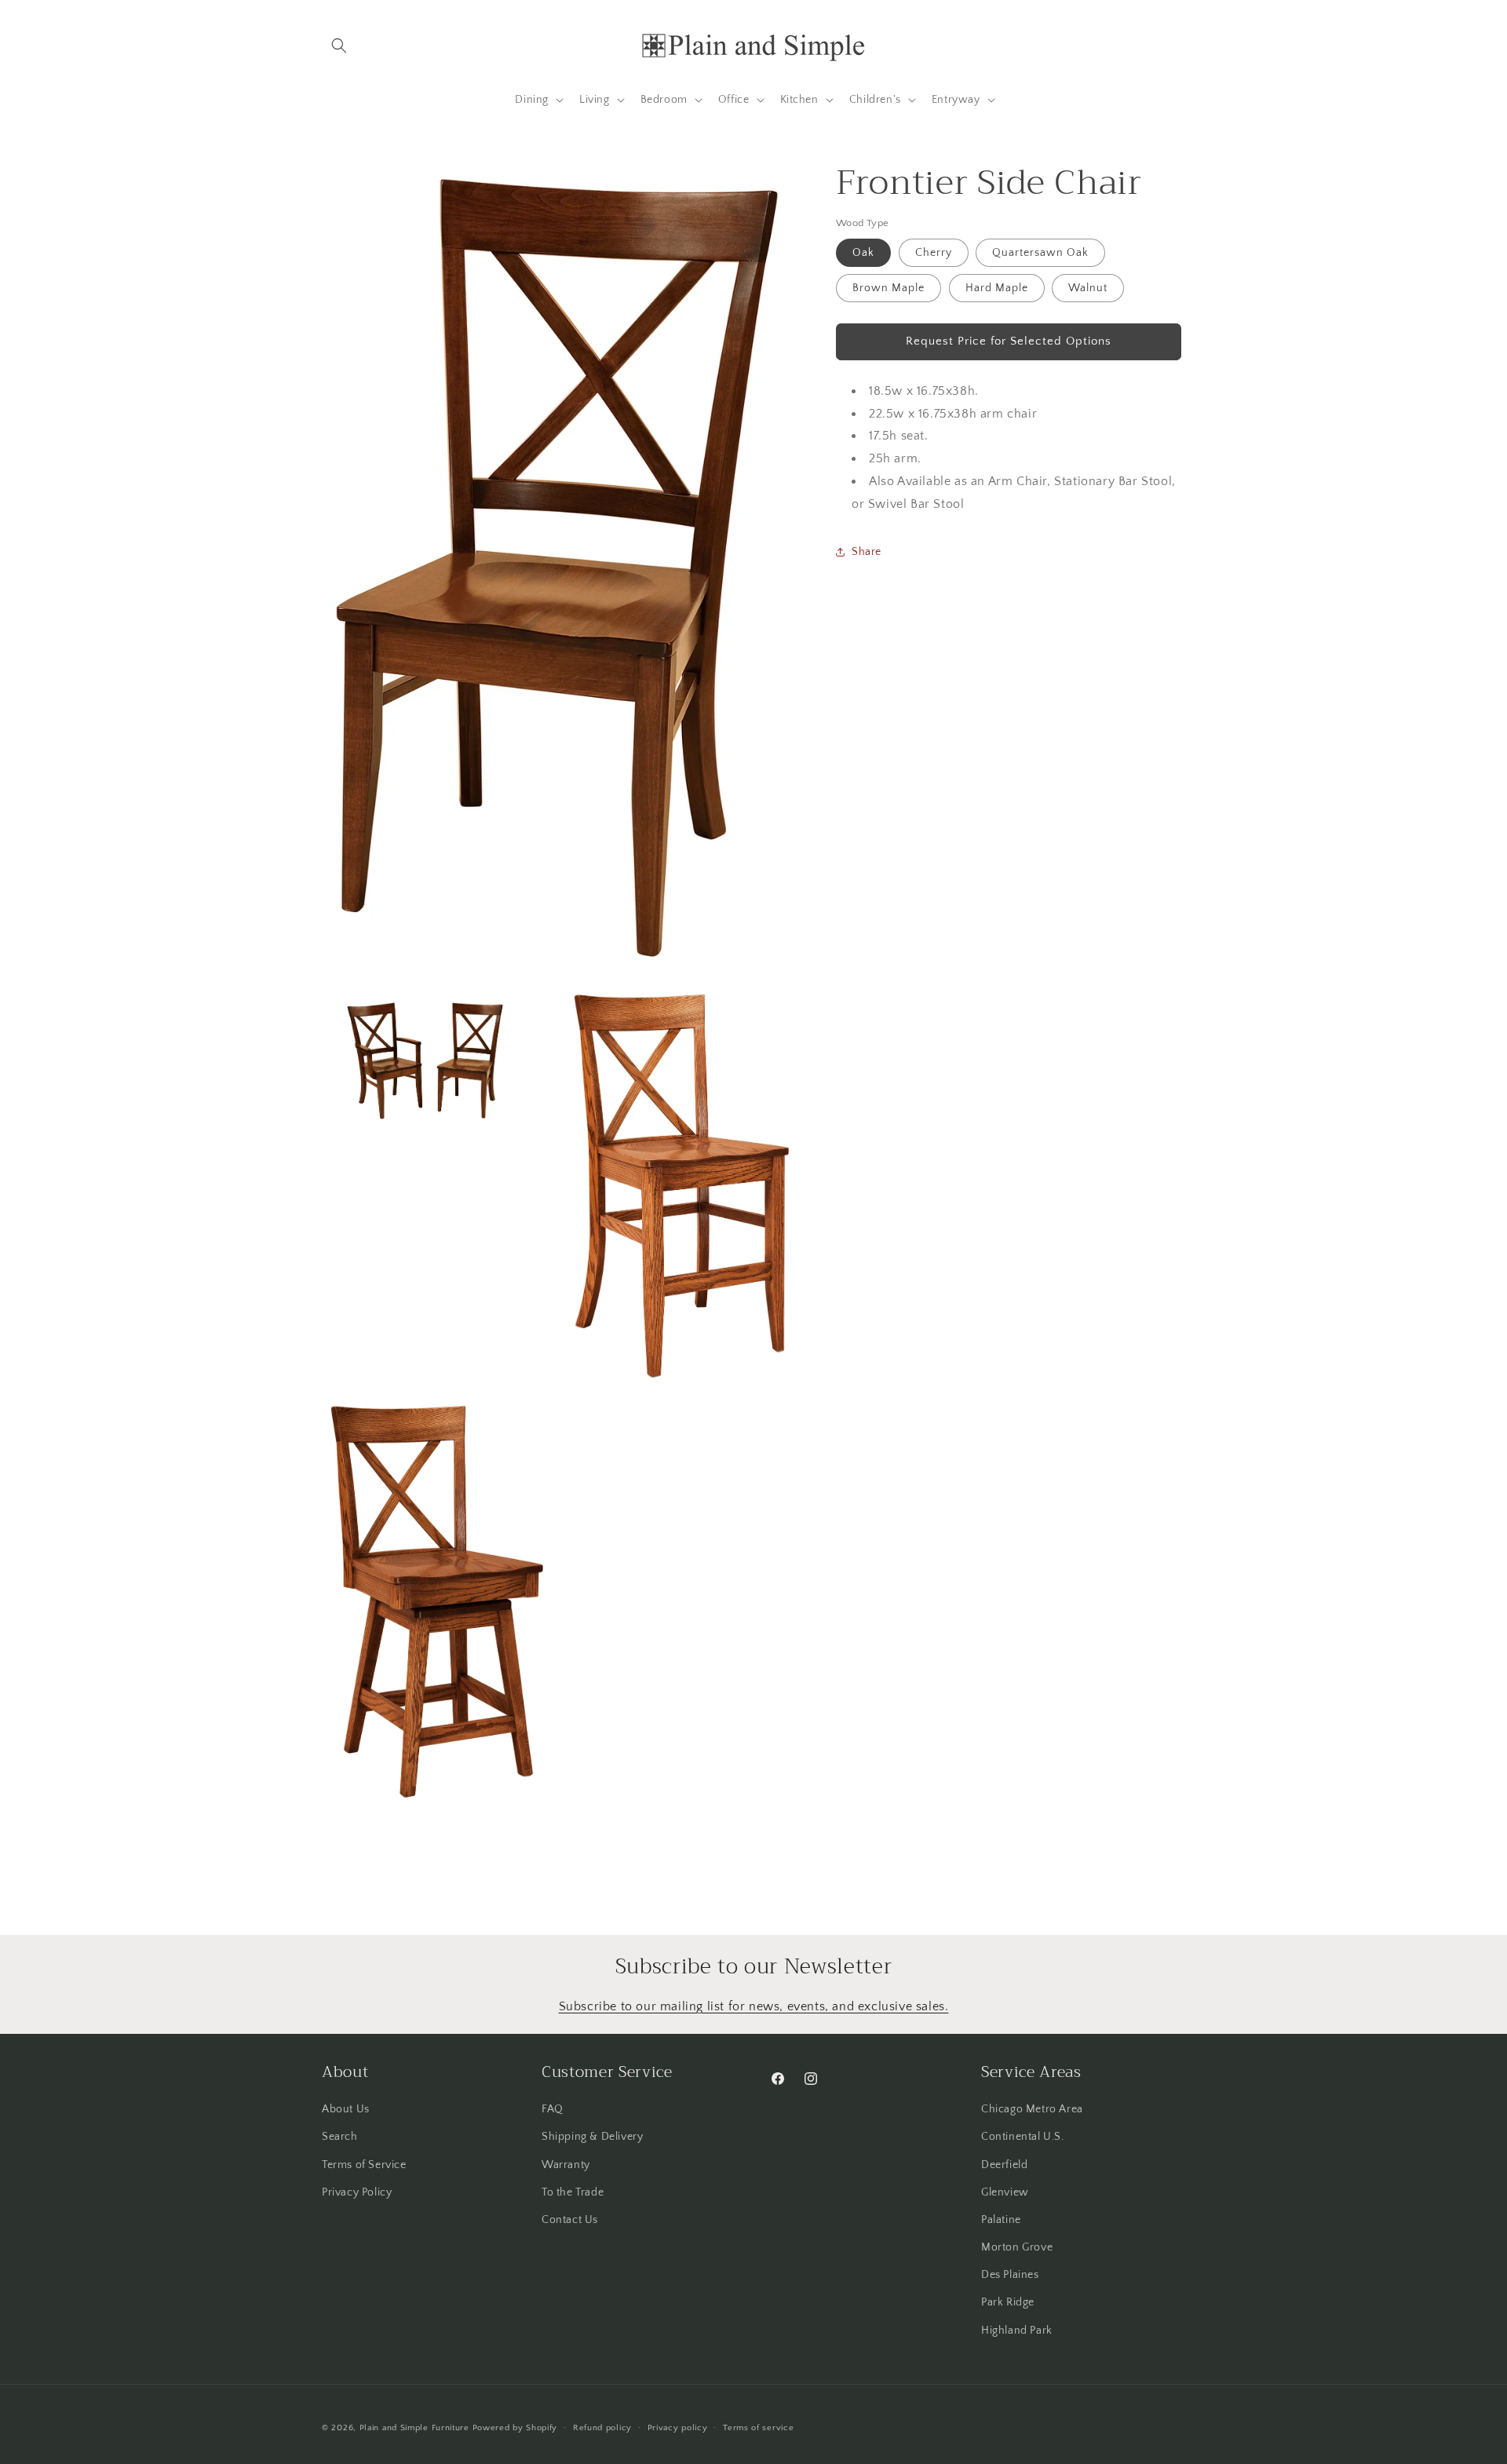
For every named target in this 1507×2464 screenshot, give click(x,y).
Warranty (566, 2164)
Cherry (934, 252)
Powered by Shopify (515, 2428)
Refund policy (602, 2428)
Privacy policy (678, 2428)
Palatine (1001, 2220)
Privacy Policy (357, 2192)
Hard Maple (997, 287)
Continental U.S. (1023, 2137)
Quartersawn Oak (1040, 252)
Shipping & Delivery (592, 2137)
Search (340, 2137)
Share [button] (867, 551)
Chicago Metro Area (1032, 2109)
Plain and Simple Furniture (414, 2428)
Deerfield (1004, 2164)
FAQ (553, 2109)
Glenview (1005, 2192)
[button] (339, 46)
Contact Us (570, 2220)
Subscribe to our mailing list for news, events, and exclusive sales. (754, 2006)
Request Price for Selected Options (1009, 341)
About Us (346, 2109)
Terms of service (758, 2428)
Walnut (1088, 287)
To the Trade (573, 2192)
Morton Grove (1017, 2247)
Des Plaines (1010, 2275)
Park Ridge (1008, 2302)
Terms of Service (364, 2164)
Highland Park (1017, 2331)
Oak (863, 252)
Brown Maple (889, 287)
